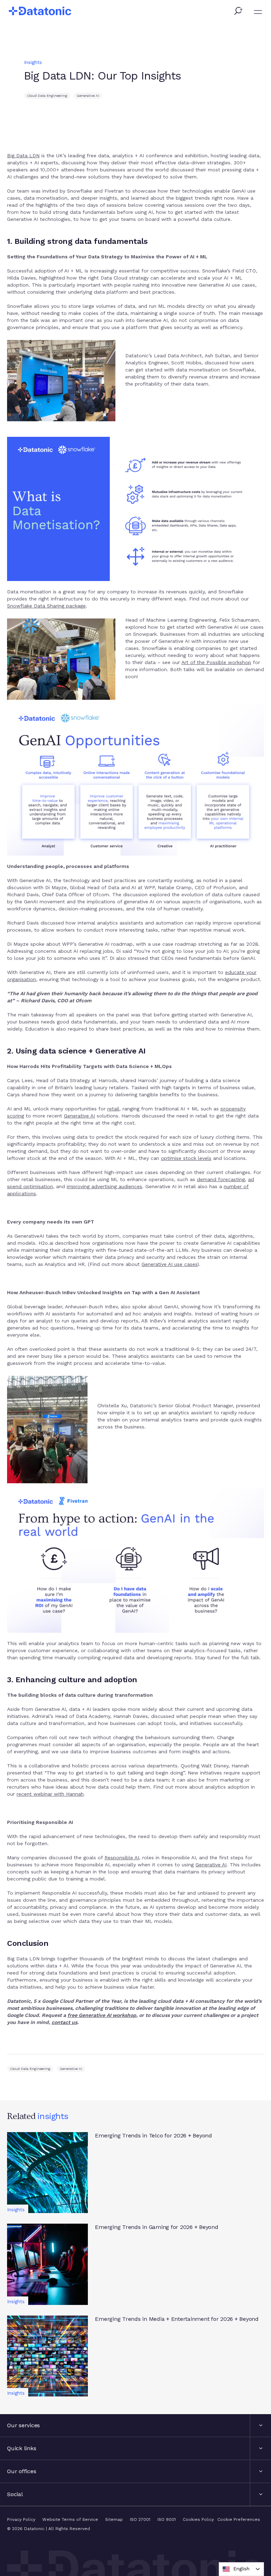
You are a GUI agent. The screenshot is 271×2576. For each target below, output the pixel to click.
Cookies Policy (198, 2519)
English (241, 2569)
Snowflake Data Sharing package (46, 606)
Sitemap (114, 2519)
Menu (258, 12)
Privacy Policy (21, 2519)
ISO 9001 (167, 2519)
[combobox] (241, 2569)
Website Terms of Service (70, 2519)
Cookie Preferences (239, 2519)
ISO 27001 (140, 2519)
